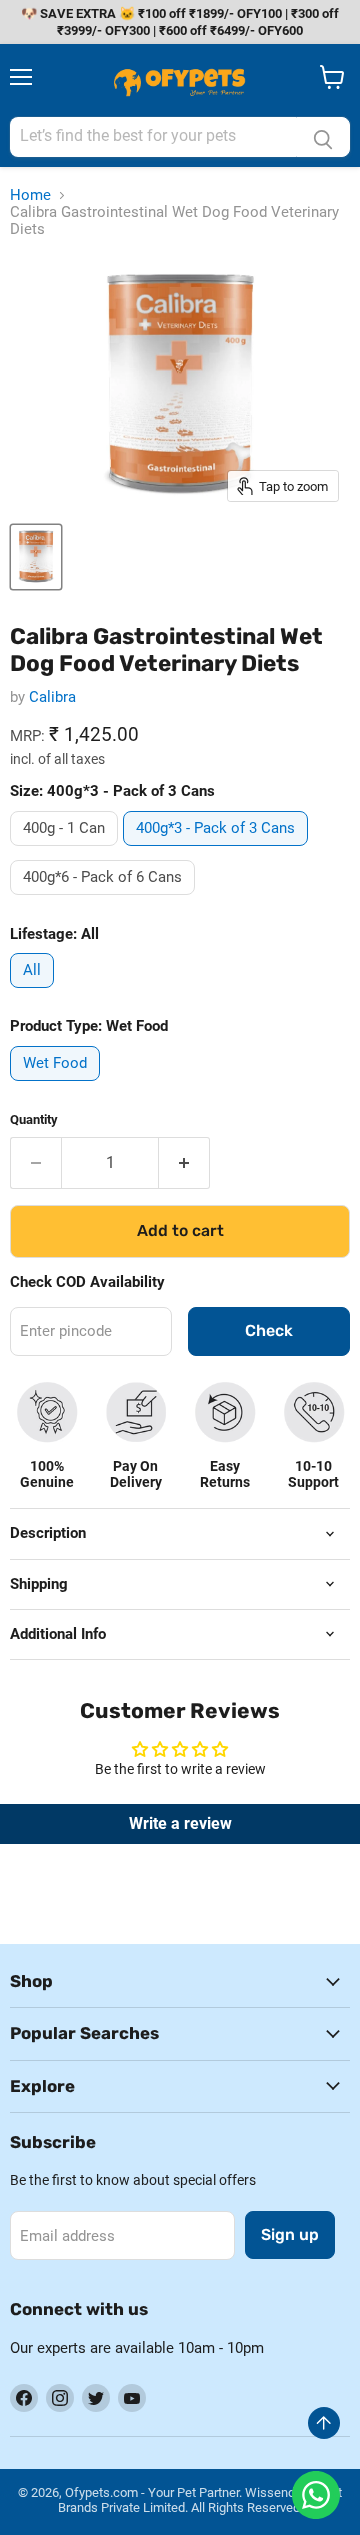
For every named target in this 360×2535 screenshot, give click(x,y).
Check (269, 1330)
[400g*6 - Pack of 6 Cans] (105, 900)
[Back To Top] (324, 2423)
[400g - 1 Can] (66, 851)
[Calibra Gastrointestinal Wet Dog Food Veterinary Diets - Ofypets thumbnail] (36, 557)
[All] (34, 993)
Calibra (52, 697)
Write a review (180, 1823)
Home (30, 195)
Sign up (290, 2234)
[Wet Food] (57, 1086)
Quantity (34, 1119)
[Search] (323, 137)
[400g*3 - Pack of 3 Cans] (218, 851)
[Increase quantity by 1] (184, 1163)
